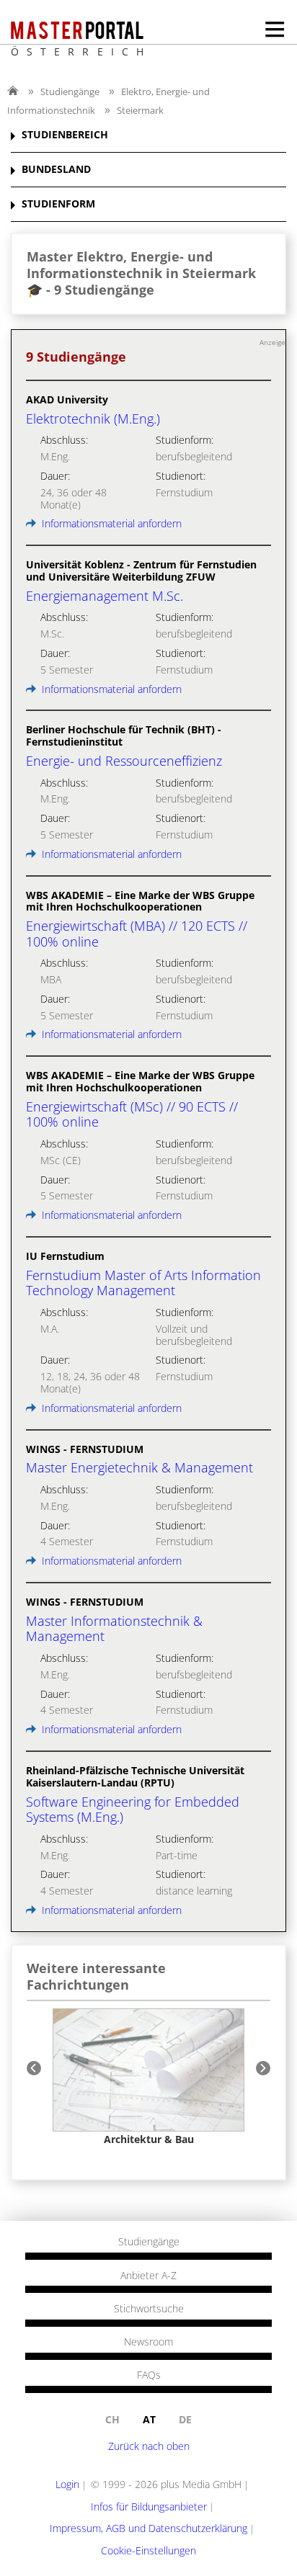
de (185, 2419)
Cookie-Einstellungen (148, 2550)
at (149, 2419)
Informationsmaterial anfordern (110, 523)
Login (67, 2484)
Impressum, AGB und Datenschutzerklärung (148, 2528)
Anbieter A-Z (148, 2276)
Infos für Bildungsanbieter (149, 2506)
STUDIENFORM (58, 204)
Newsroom (148, 2342)
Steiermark (140, 110)
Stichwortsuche (149, 2309)
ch (112, 2419)
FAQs (149, 2375)
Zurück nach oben (149, 2446)
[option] (148, 2077)
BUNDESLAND (56, 170)
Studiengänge (70, 91)
